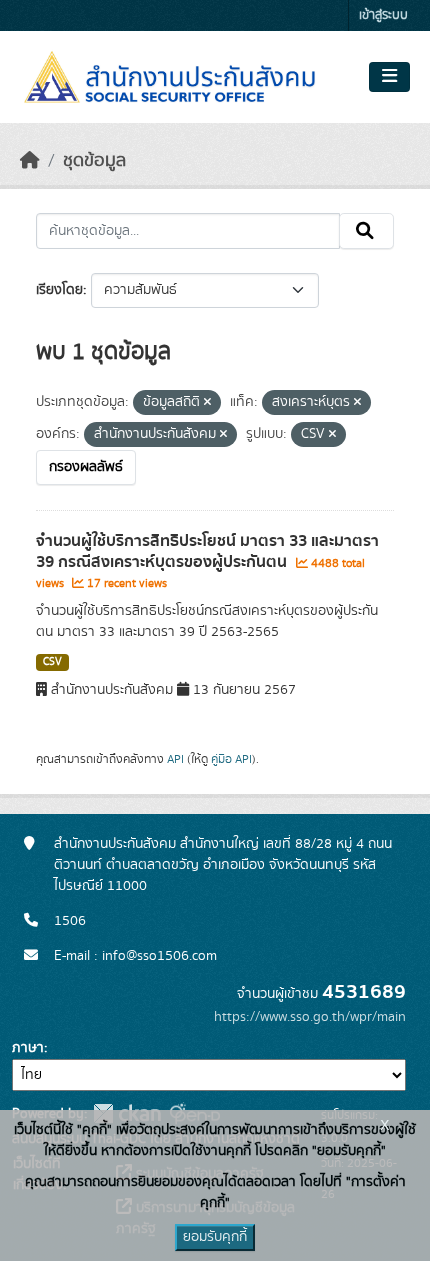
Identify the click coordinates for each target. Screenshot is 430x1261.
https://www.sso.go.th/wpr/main (310, 1017)
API (175, 759)
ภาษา (28, 1048)
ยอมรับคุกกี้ (215, 1237)
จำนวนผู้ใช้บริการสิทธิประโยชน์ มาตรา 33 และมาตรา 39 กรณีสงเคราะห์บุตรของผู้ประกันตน (207, 551)
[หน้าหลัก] (30, 161)
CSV (52, 662)
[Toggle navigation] (389, 77)
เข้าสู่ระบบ (383, 15)
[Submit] (366, 231)
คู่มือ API (231, 759)
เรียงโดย (59, 290)
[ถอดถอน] (207, 403)
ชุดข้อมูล (94, 161)
